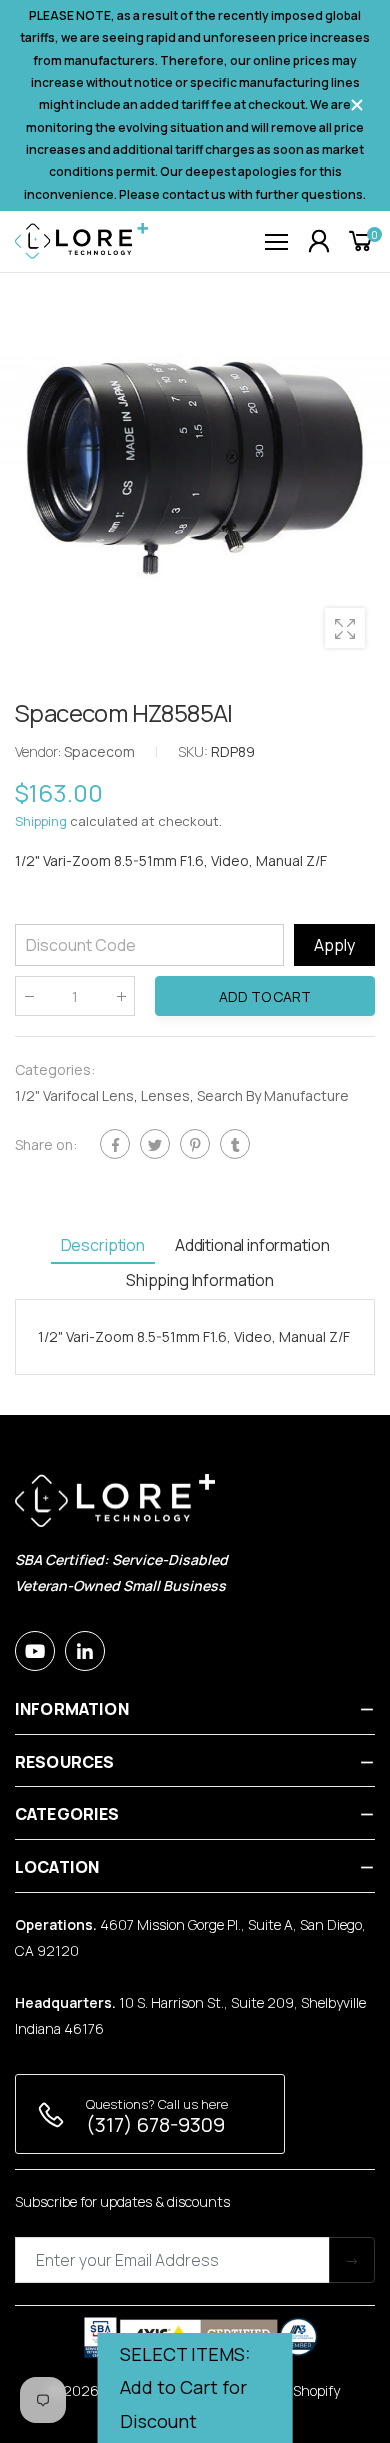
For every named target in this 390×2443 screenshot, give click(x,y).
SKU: (194, 751)
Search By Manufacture (273, 1095)
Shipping (41, 821)
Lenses (165, 1095)
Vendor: (39, 751)
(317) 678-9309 (155, 2124)
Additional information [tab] (252, 1245)
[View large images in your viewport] (345, 628)
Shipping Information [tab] (200, 1280)
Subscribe (352, 2260)
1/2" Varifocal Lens (74, 1095)
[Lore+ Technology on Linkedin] (85, 1651)
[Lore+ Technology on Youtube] (35, 1651)
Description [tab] (103, 1245)
